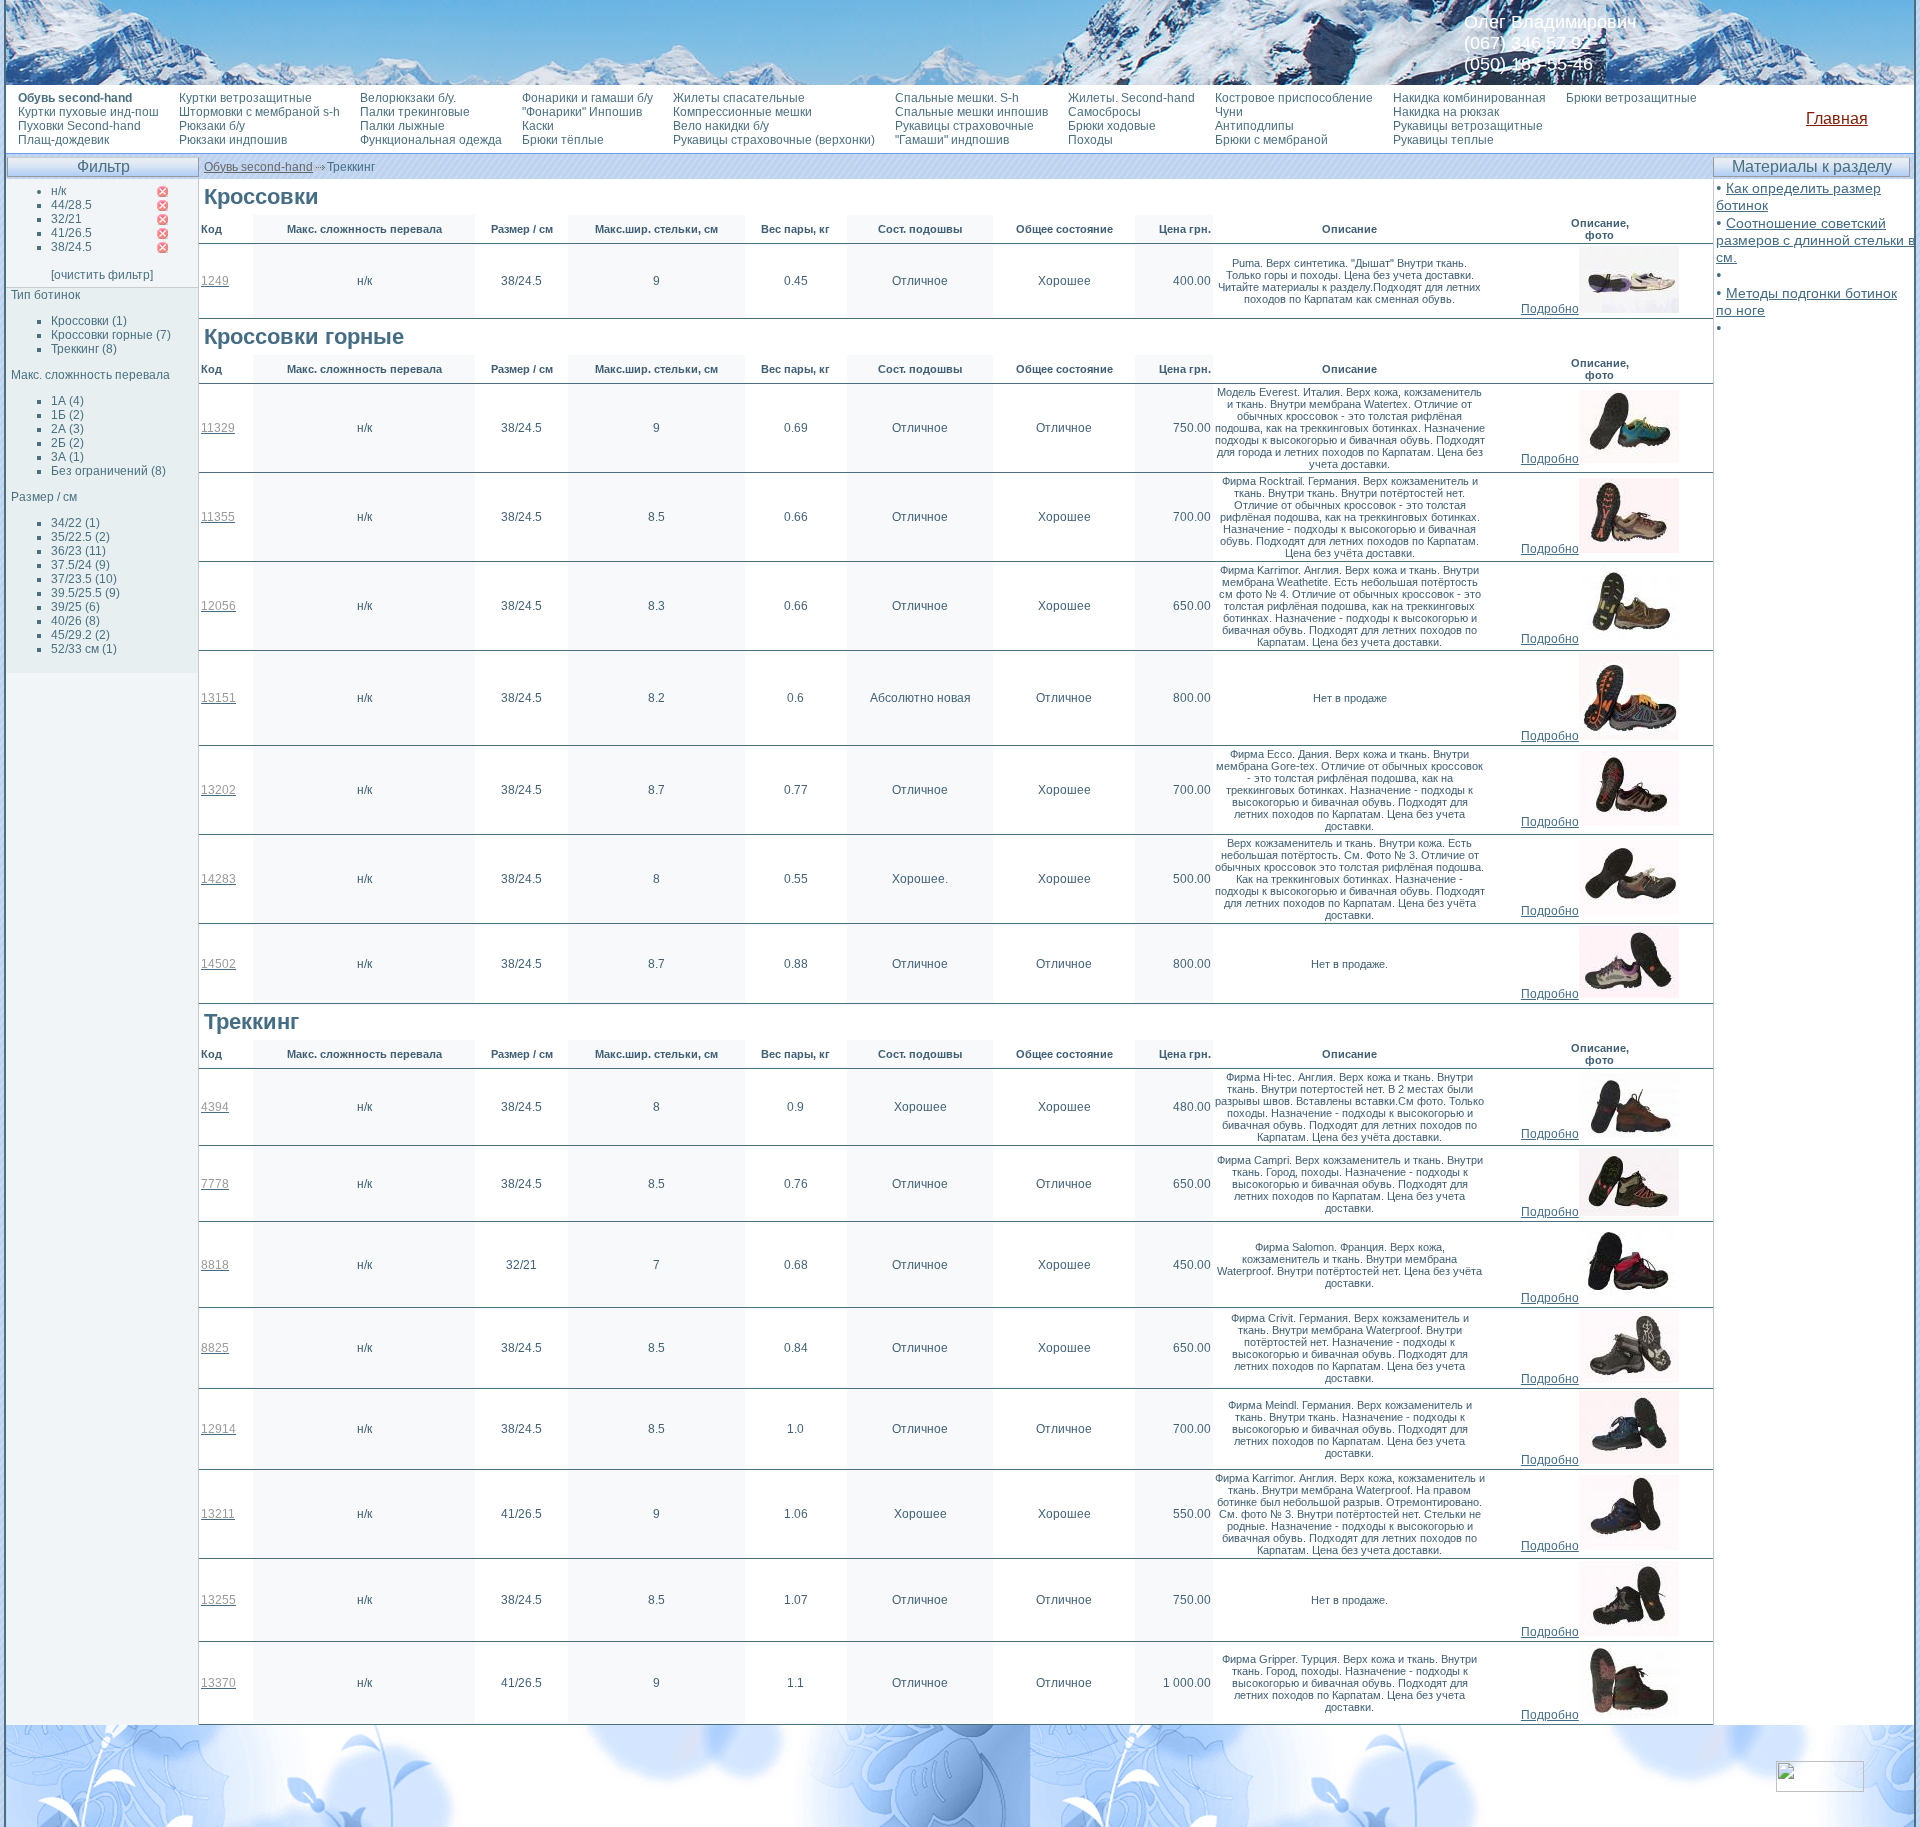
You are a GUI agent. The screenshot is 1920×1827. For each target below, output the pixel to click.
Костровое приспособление (1294, 98)
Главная (1837, 118)
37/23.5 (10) (84, 579)
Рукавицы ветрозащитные (1468, 126)
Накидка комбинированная (1469, 98)
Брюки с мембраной (1271, 140)
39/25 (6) (75, 607)
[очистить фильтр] (102, 275)
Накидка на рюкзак (1446, 112)
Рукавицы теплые (1443, 140)
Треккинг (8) (84, 349)
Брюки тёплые (563, 140)
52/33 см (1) (84, 649)
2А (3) (67, 429)
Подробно (1550, 309)
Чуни (1229, 112)
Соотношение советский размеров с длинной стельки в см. (1815, 240)
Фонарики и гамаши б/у (587, 98)
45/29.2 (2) (80, 635)
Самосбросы (1104, 112)
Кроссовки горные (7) (111, 335)
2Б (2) (67, 443)
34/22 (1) (75, 523)
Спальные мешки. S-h (957, 98)
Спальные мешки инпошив (971, 112)
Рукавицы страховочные (964, 126)
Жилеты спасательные (739, 98)
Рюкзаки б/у (212, 126)
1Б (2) (67, 415)
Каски (538, 126)
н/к (58, 191)
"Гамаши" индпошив (952, 140)
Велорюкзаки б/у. (408, 98)
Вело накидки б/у (721, 126)
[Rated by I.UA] (1820, 1786)
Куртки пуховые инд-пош (88, 112)
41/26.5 (71, 233)
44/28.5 (71, 205)
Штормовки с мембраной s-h (259, 112)
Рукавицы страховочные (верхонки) (774, 140)
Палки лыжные (402, 126)
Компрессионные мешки (742, 112)
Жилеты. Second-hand (1131, 98)
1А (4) (67, 401)
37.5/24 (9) (80, 565)
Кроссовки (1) (89, 321)
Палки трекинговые (415, 112)
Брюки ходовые (1112, 126)
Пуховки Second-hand (79, 126)
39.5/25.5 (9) (85, 593)
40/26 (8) (75, 621)
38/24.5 (71, 247)
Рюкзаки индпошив (233, 140)
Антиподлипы (1254, 126)
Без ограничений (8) (108, 471)
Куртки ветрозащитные (245, 98)
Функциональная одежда (431, 140)
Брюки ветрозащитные (1631, 98)
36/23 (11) (78, 551)
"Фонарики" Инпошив (582, 112)
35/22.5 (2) (80, 537)
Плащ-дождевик (63, 140)
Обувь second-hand (258, 167)
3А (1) (67, 457)
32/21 (66, 219)
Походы (1090, 140)
